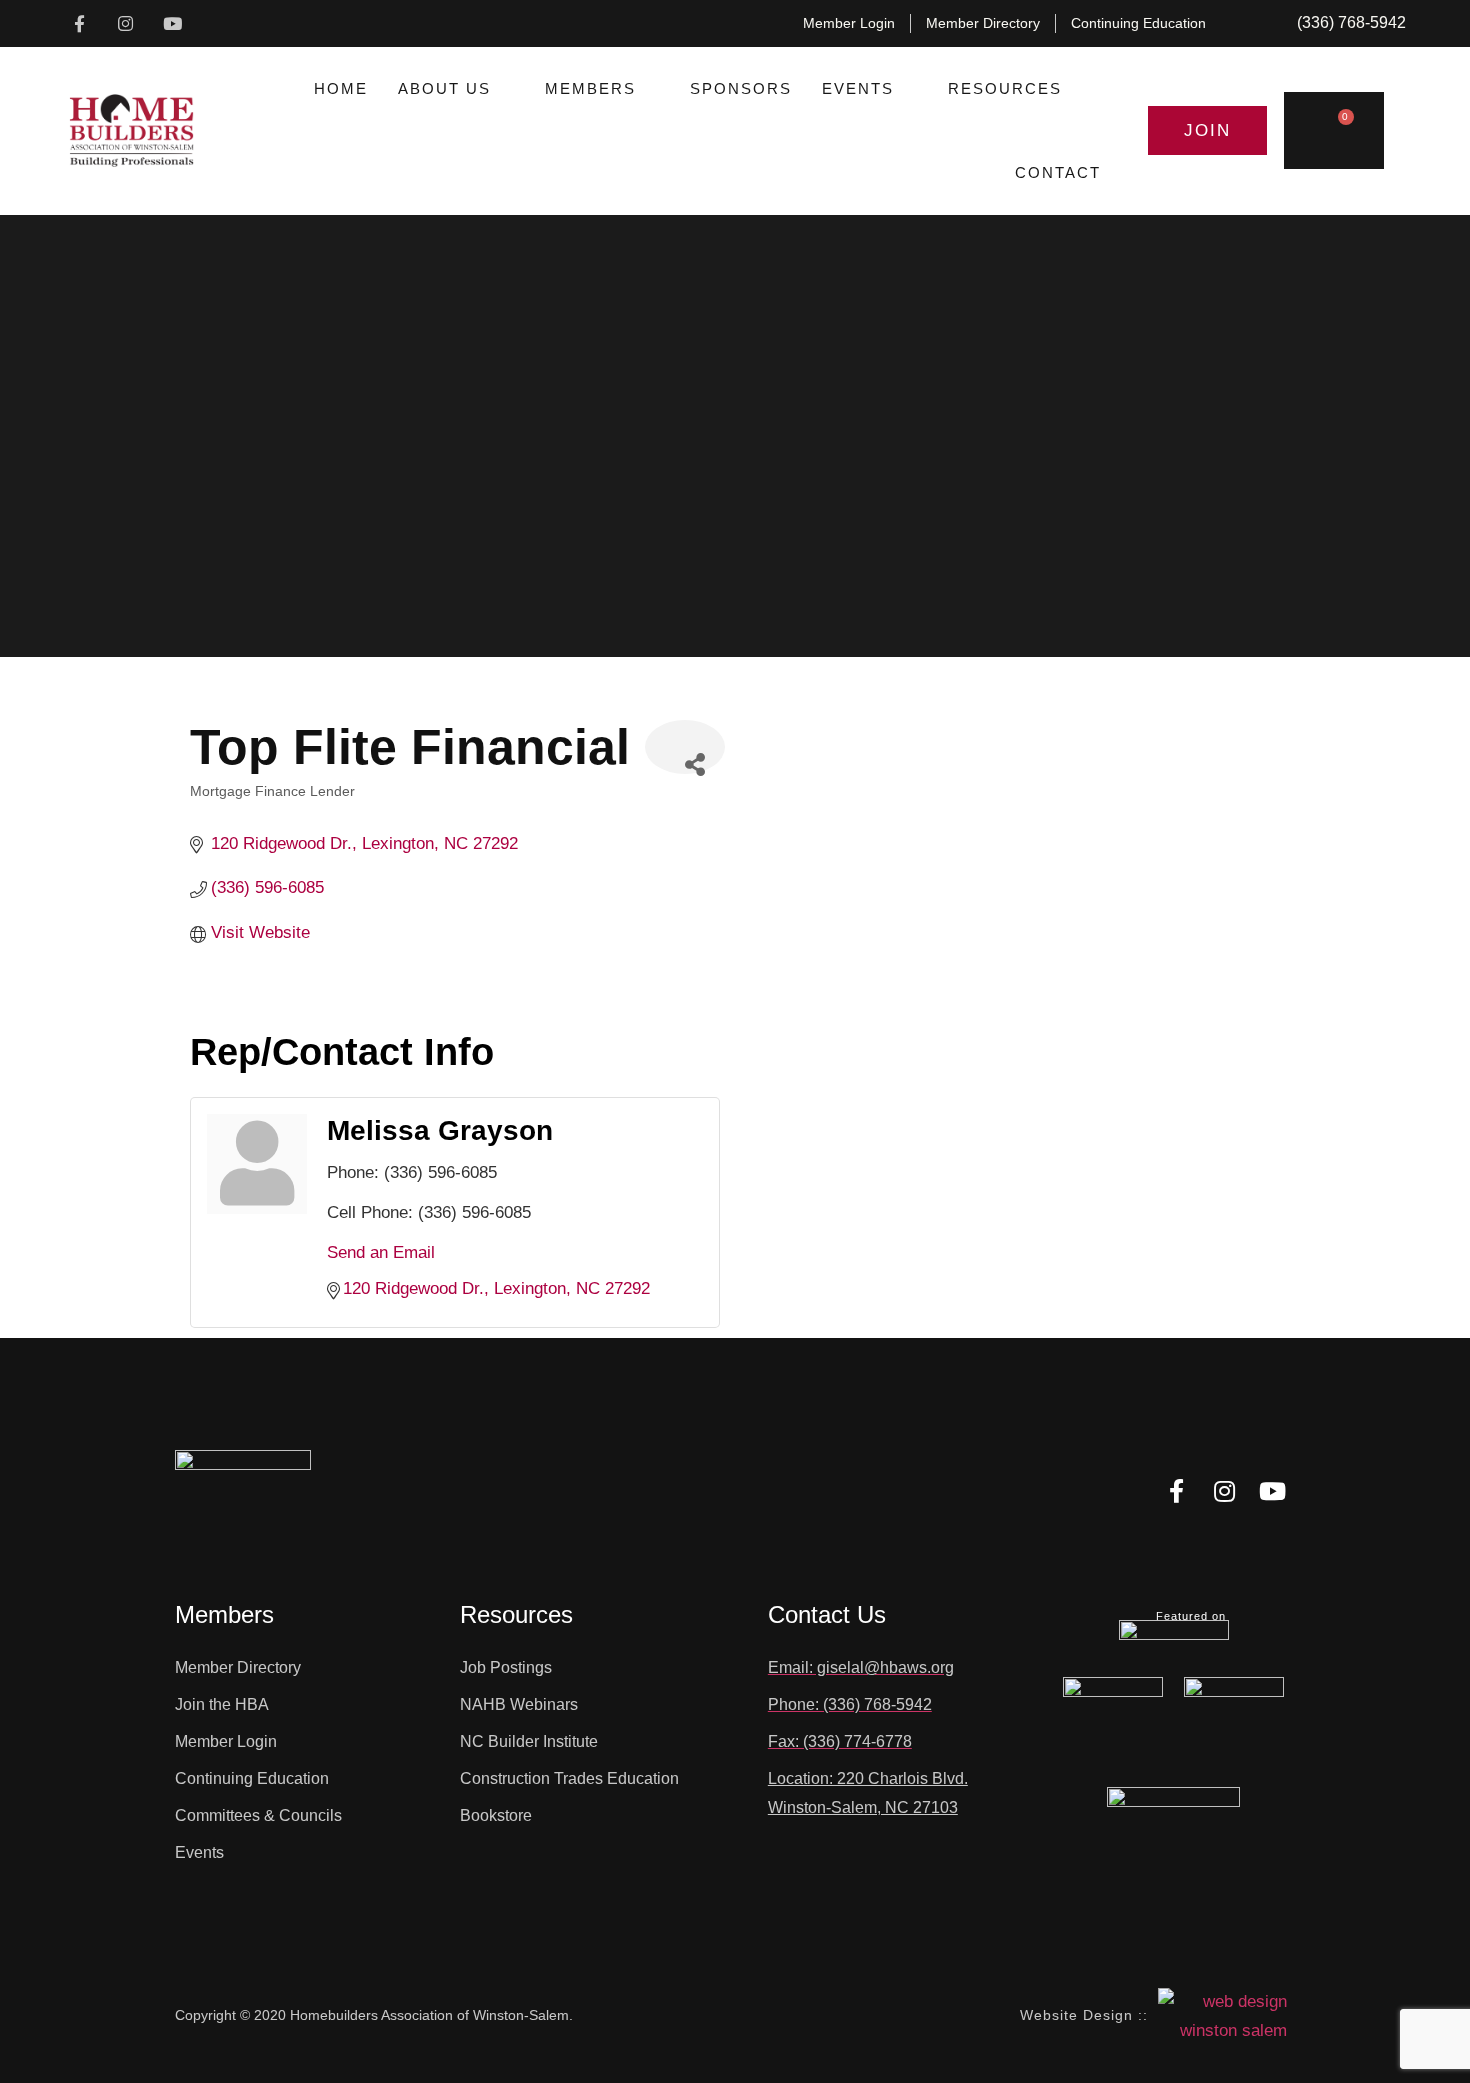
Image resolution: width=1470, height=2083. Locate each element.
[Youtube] (172, 23)
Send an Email (381, 1252)
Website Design (1076, 2015)
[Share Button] (685, 747)
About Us (444, 88)
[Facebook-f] (79, 23)
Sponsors (741, 88)
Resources (1005, 88)
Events (858, 88)
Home (341, 88)
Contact (1058, 172)
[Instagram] (126, 23)
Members (590, 88)
